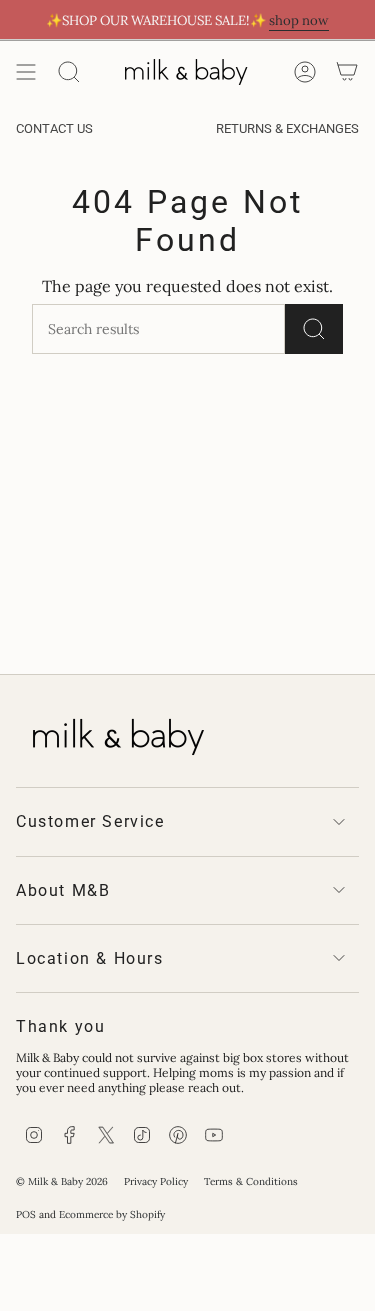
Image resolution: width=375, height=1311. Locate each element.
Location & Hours (90, 958)
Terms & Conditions (251, 1181)
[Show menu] (26, 72)
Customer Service (90, 821)
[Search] (69, 72)
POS (26, 1214)
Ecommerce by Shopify (112, 1214)
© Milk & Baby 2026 (62, 1181)
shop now (299, 20)
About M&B (63, 890)
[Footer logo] (116, 733)
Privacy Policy (156, 1181)
